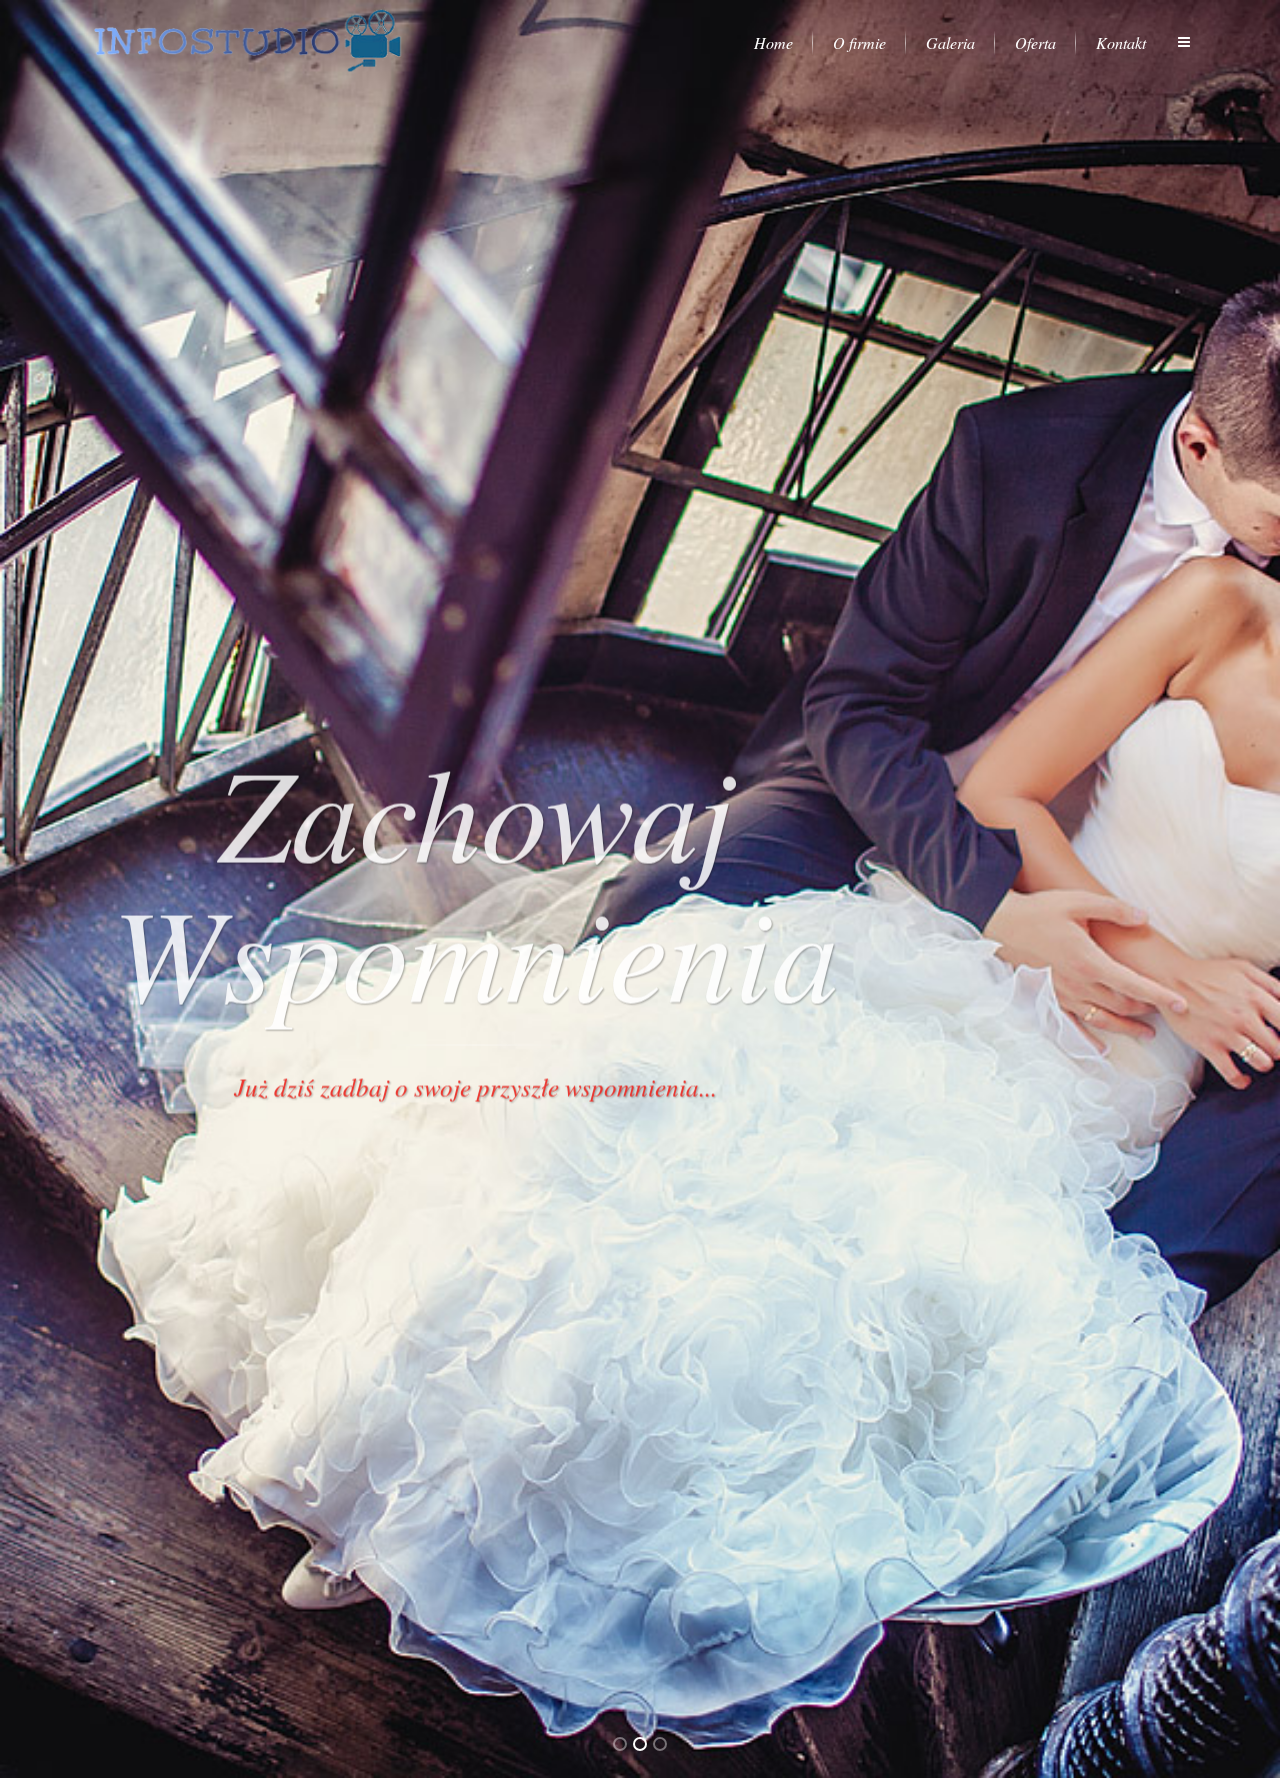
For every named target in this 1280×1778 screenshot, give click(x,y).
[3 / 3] (1184, 889)
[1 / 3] (96, 889)
